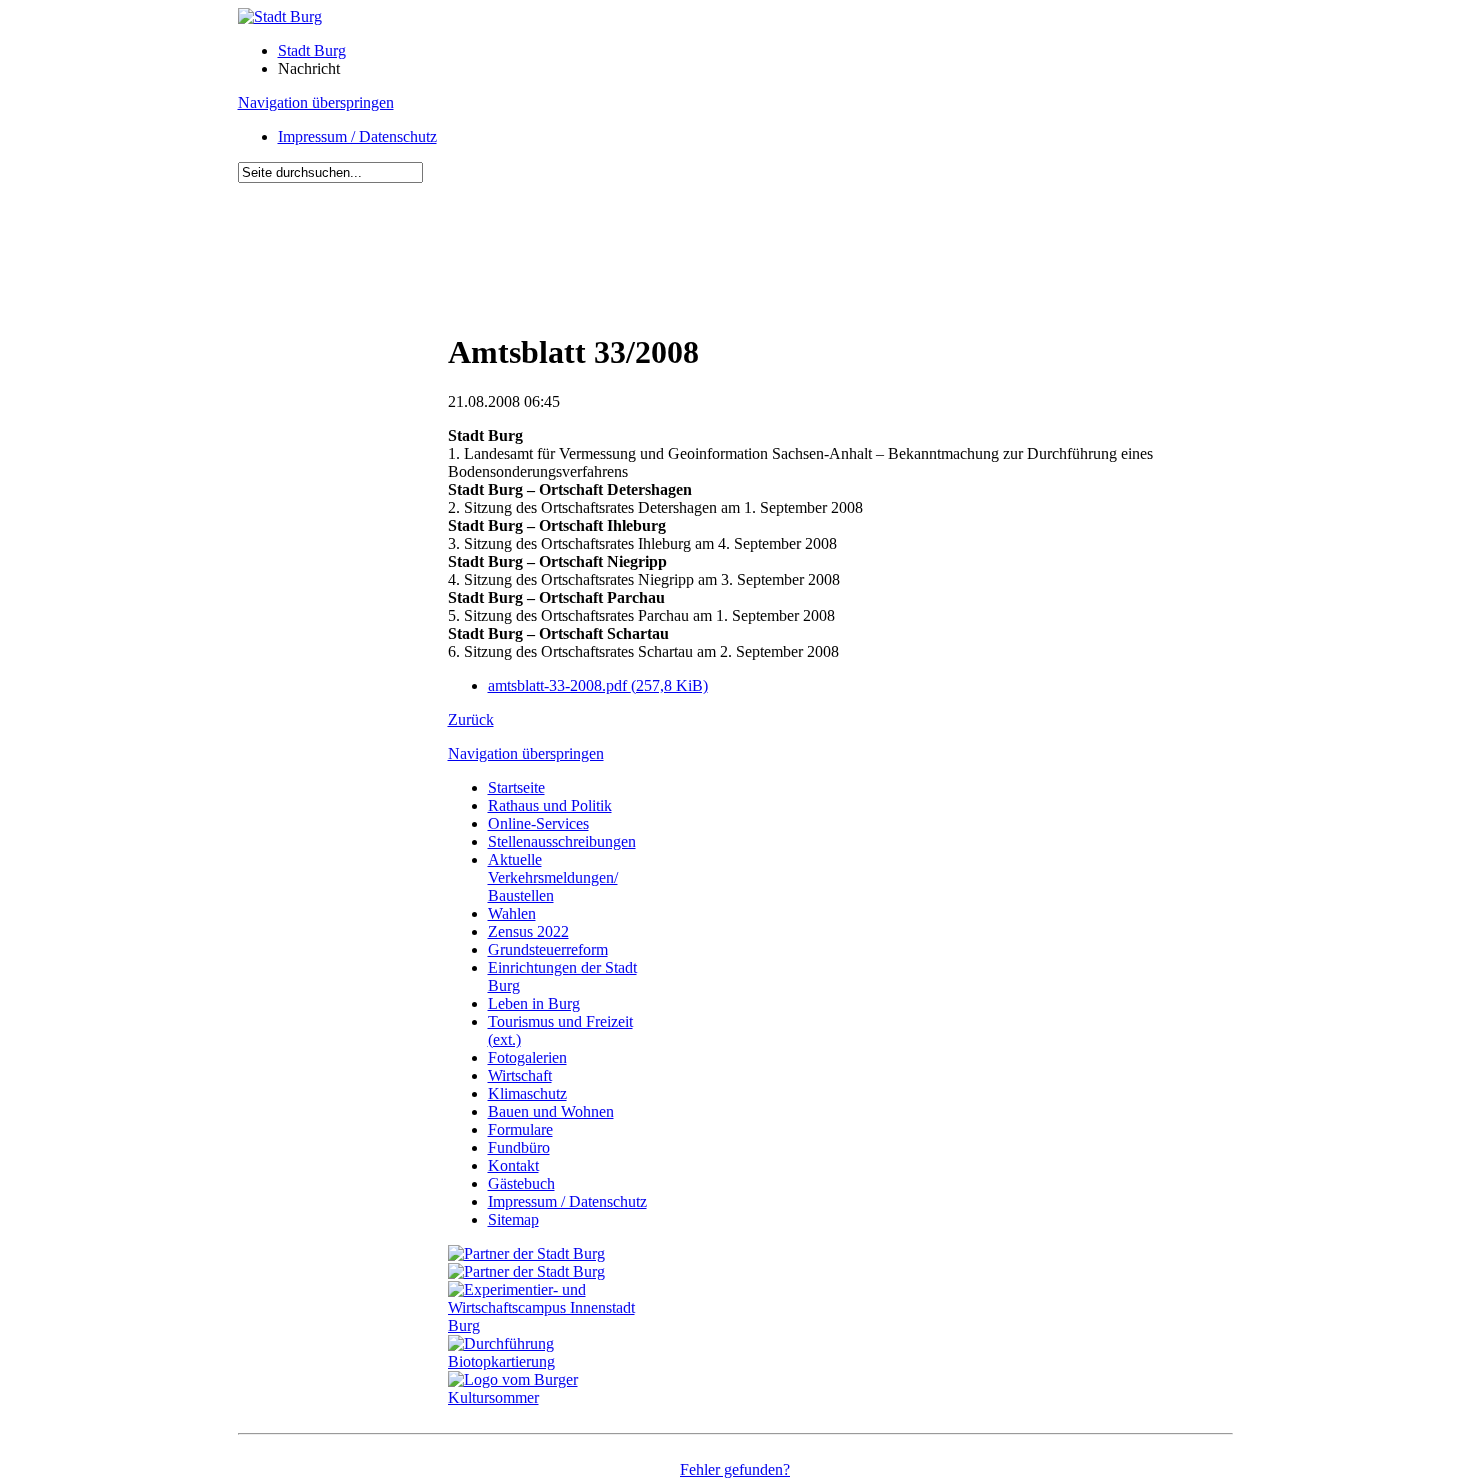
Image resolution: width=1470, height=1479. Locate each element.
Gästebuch (521, 1183)
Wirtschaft (520, 1075)
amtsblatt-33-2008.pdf (598, 685)
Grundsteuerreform (548, 949)
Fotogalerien (527, 1057)
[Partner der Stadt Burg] (526, 1271)
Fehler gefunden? (735, 1469)
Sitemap (513, 1219)
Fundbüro (519, 1147)
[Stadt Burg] (280, 16)
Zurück (471, 719)
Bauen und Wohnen (551, 1111)
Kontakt (513, 1165)
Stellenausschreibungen (562, 841)
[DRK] (553, 1397)
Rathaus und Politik (550, 805)
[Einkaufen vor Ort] (526, 1253)
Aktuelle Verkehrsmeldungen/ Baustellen (553, 877)
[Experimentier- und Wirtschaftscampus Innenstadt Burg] (553, 1325)
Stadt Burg (312, 50)
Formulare (520, 1129)
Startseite (516, 787)
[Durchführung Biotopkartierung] (553, 1361)
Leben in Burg (534, 1003)
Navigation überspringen (316, 102)
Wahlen (512, 913)
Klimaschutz (527, 1093)
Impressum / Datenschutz (357, 136)
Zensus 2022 (528, 931)
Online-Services (538, 823)
